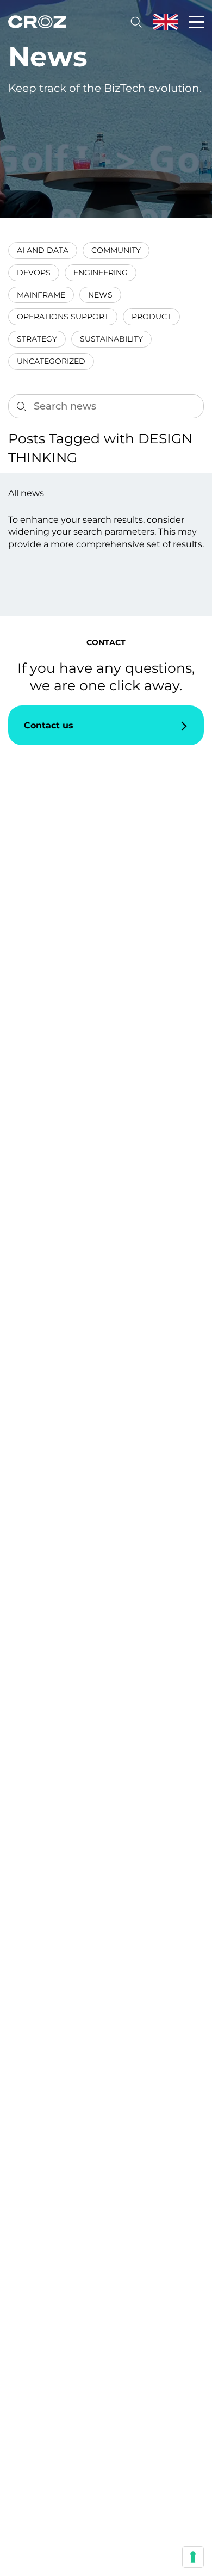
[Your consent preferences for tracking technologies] (193, 2557)
